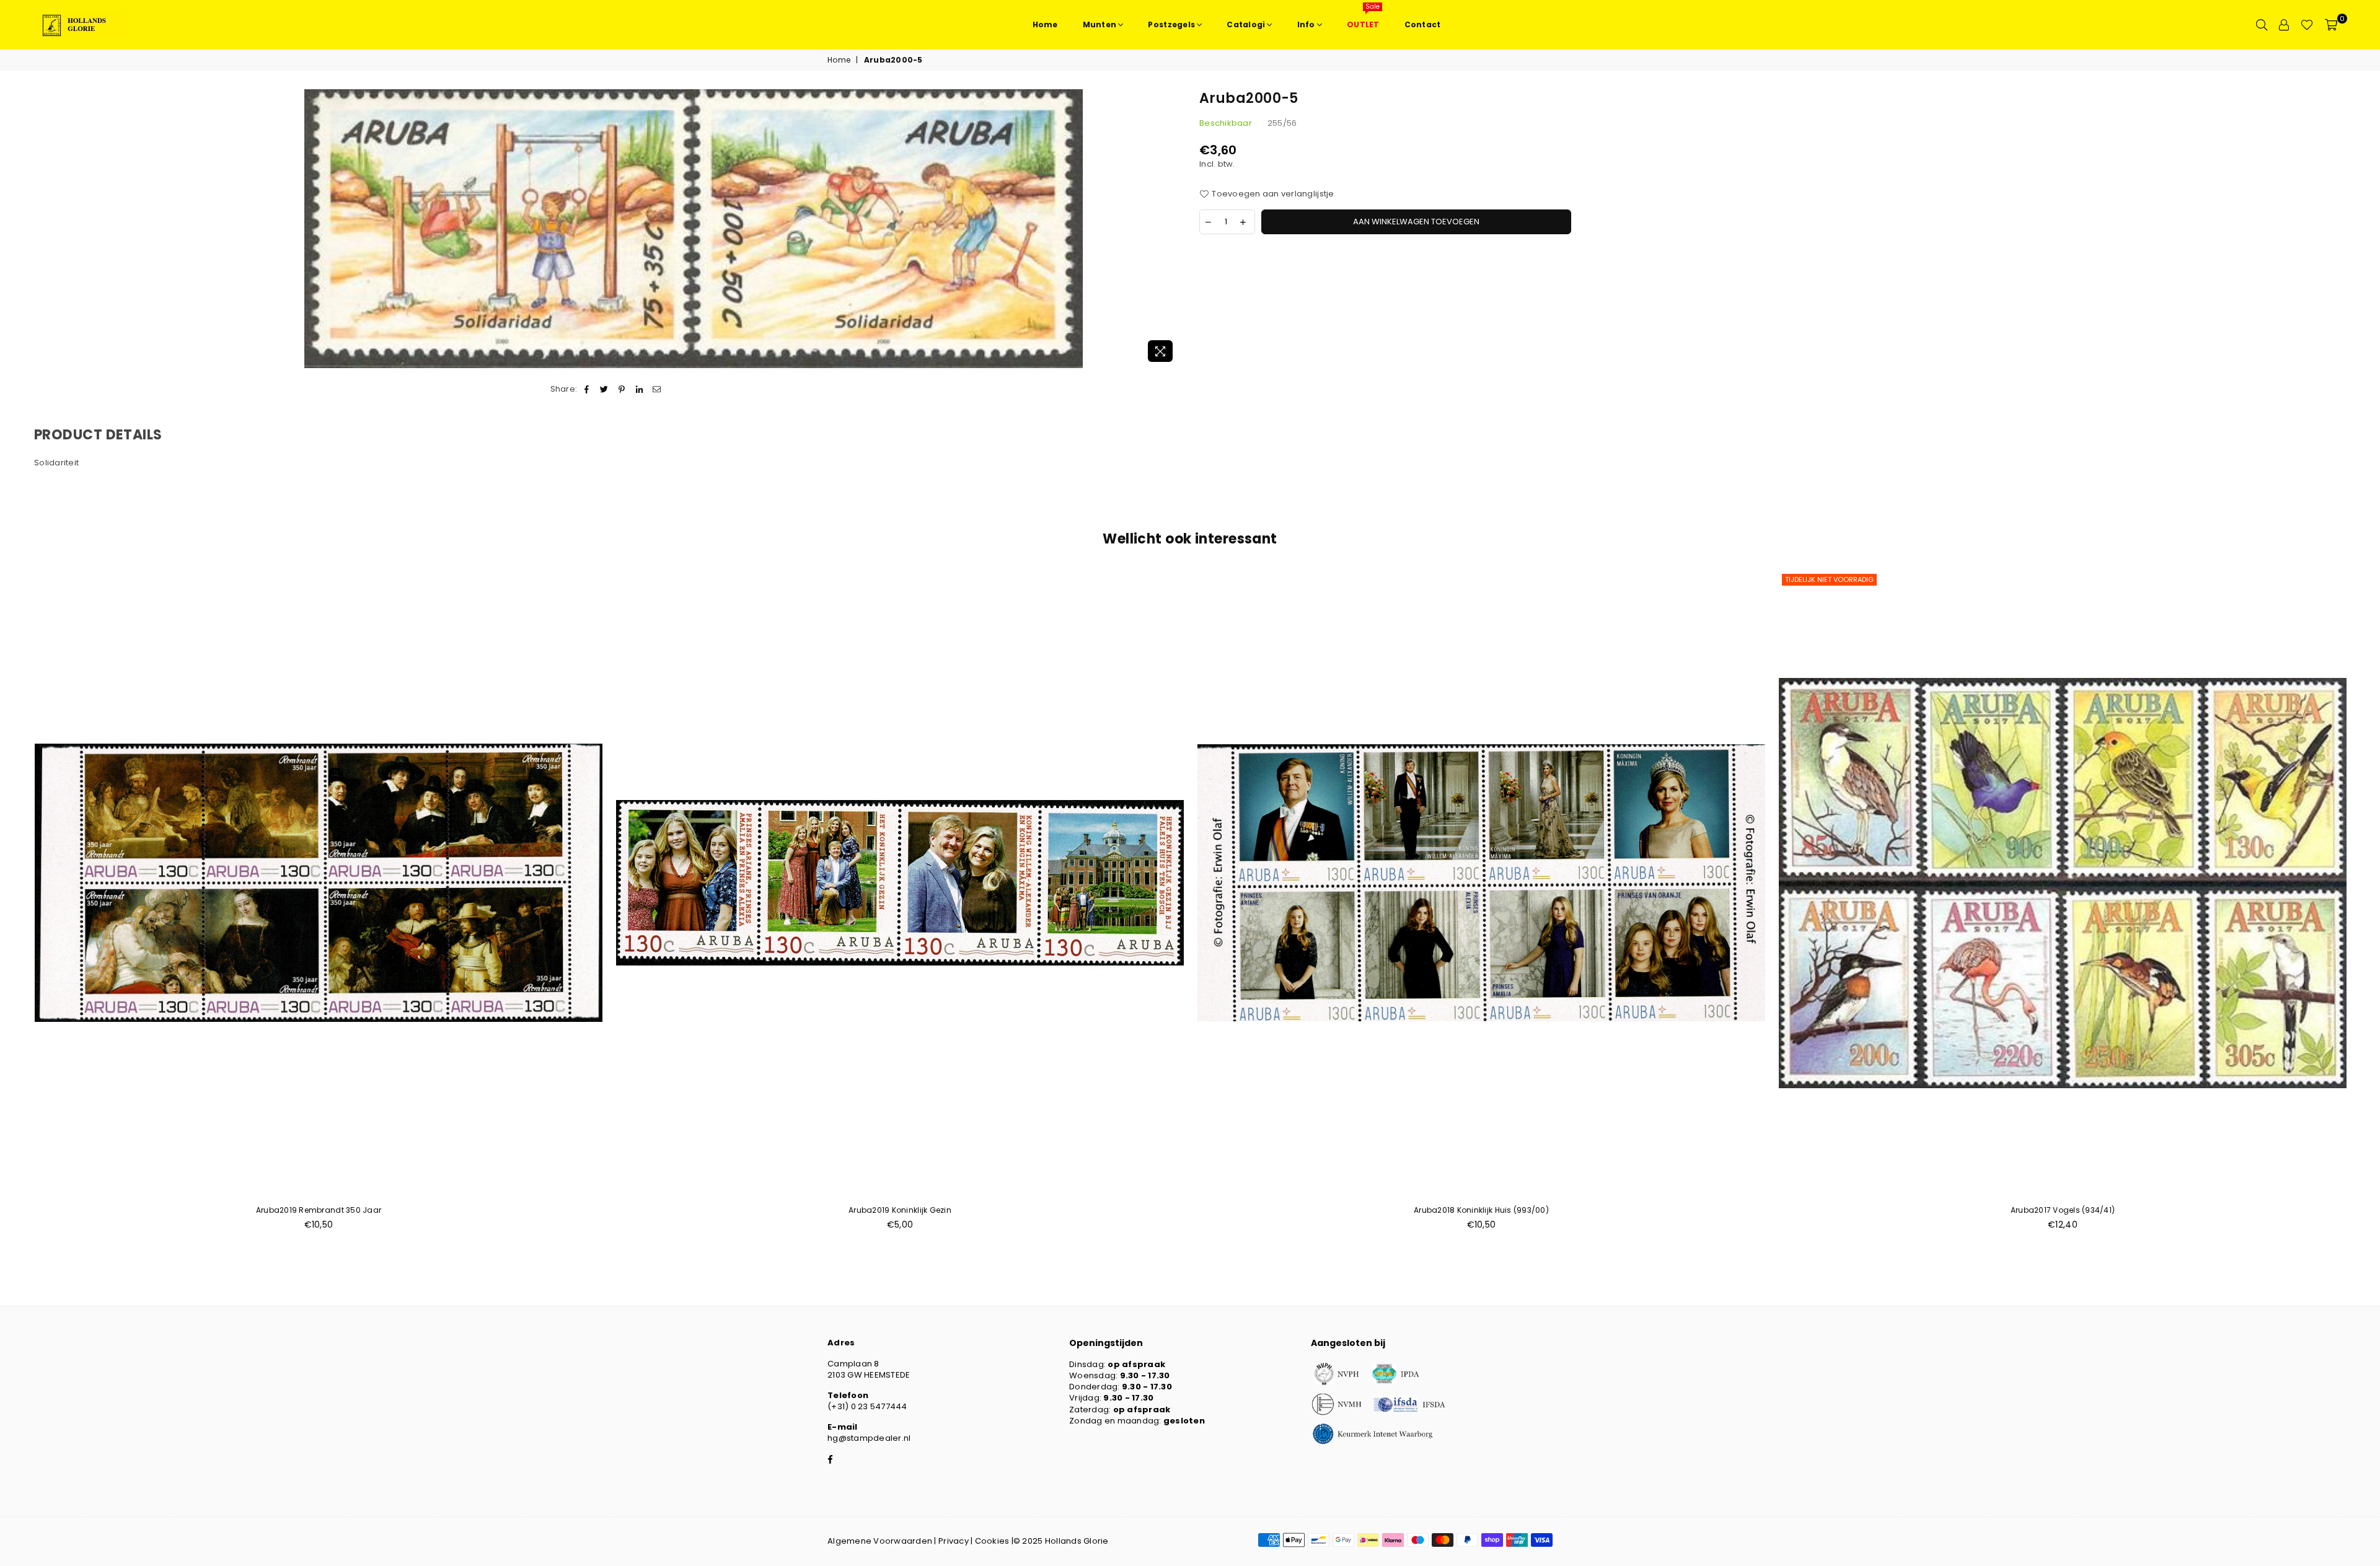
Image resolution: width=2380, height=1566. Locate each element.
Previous (14, 907)
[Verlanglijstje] (2307, 25)
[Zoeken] (2262, 25)
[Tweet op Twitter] (605, 389)
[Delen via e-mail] (657, 389)
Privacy (954, 1541)
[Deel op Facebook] (587, 389)
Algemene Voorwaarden (880, 1541)
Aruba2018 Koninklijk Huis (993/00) (1481, 1210)
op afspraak (1136, 1364)
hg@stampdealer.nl (869, 1438)
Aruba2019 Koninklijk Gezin (900, 1210)
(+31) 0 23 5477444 (867, 1406)
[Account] (2284, 25)
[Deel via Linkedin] (639, 389)
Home (839, 60)
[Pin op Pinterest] (622, 389)
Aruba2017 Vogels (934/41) (2063, 1210)
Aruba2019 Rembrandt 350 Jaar (319, 1210)
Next (2366, 907)
